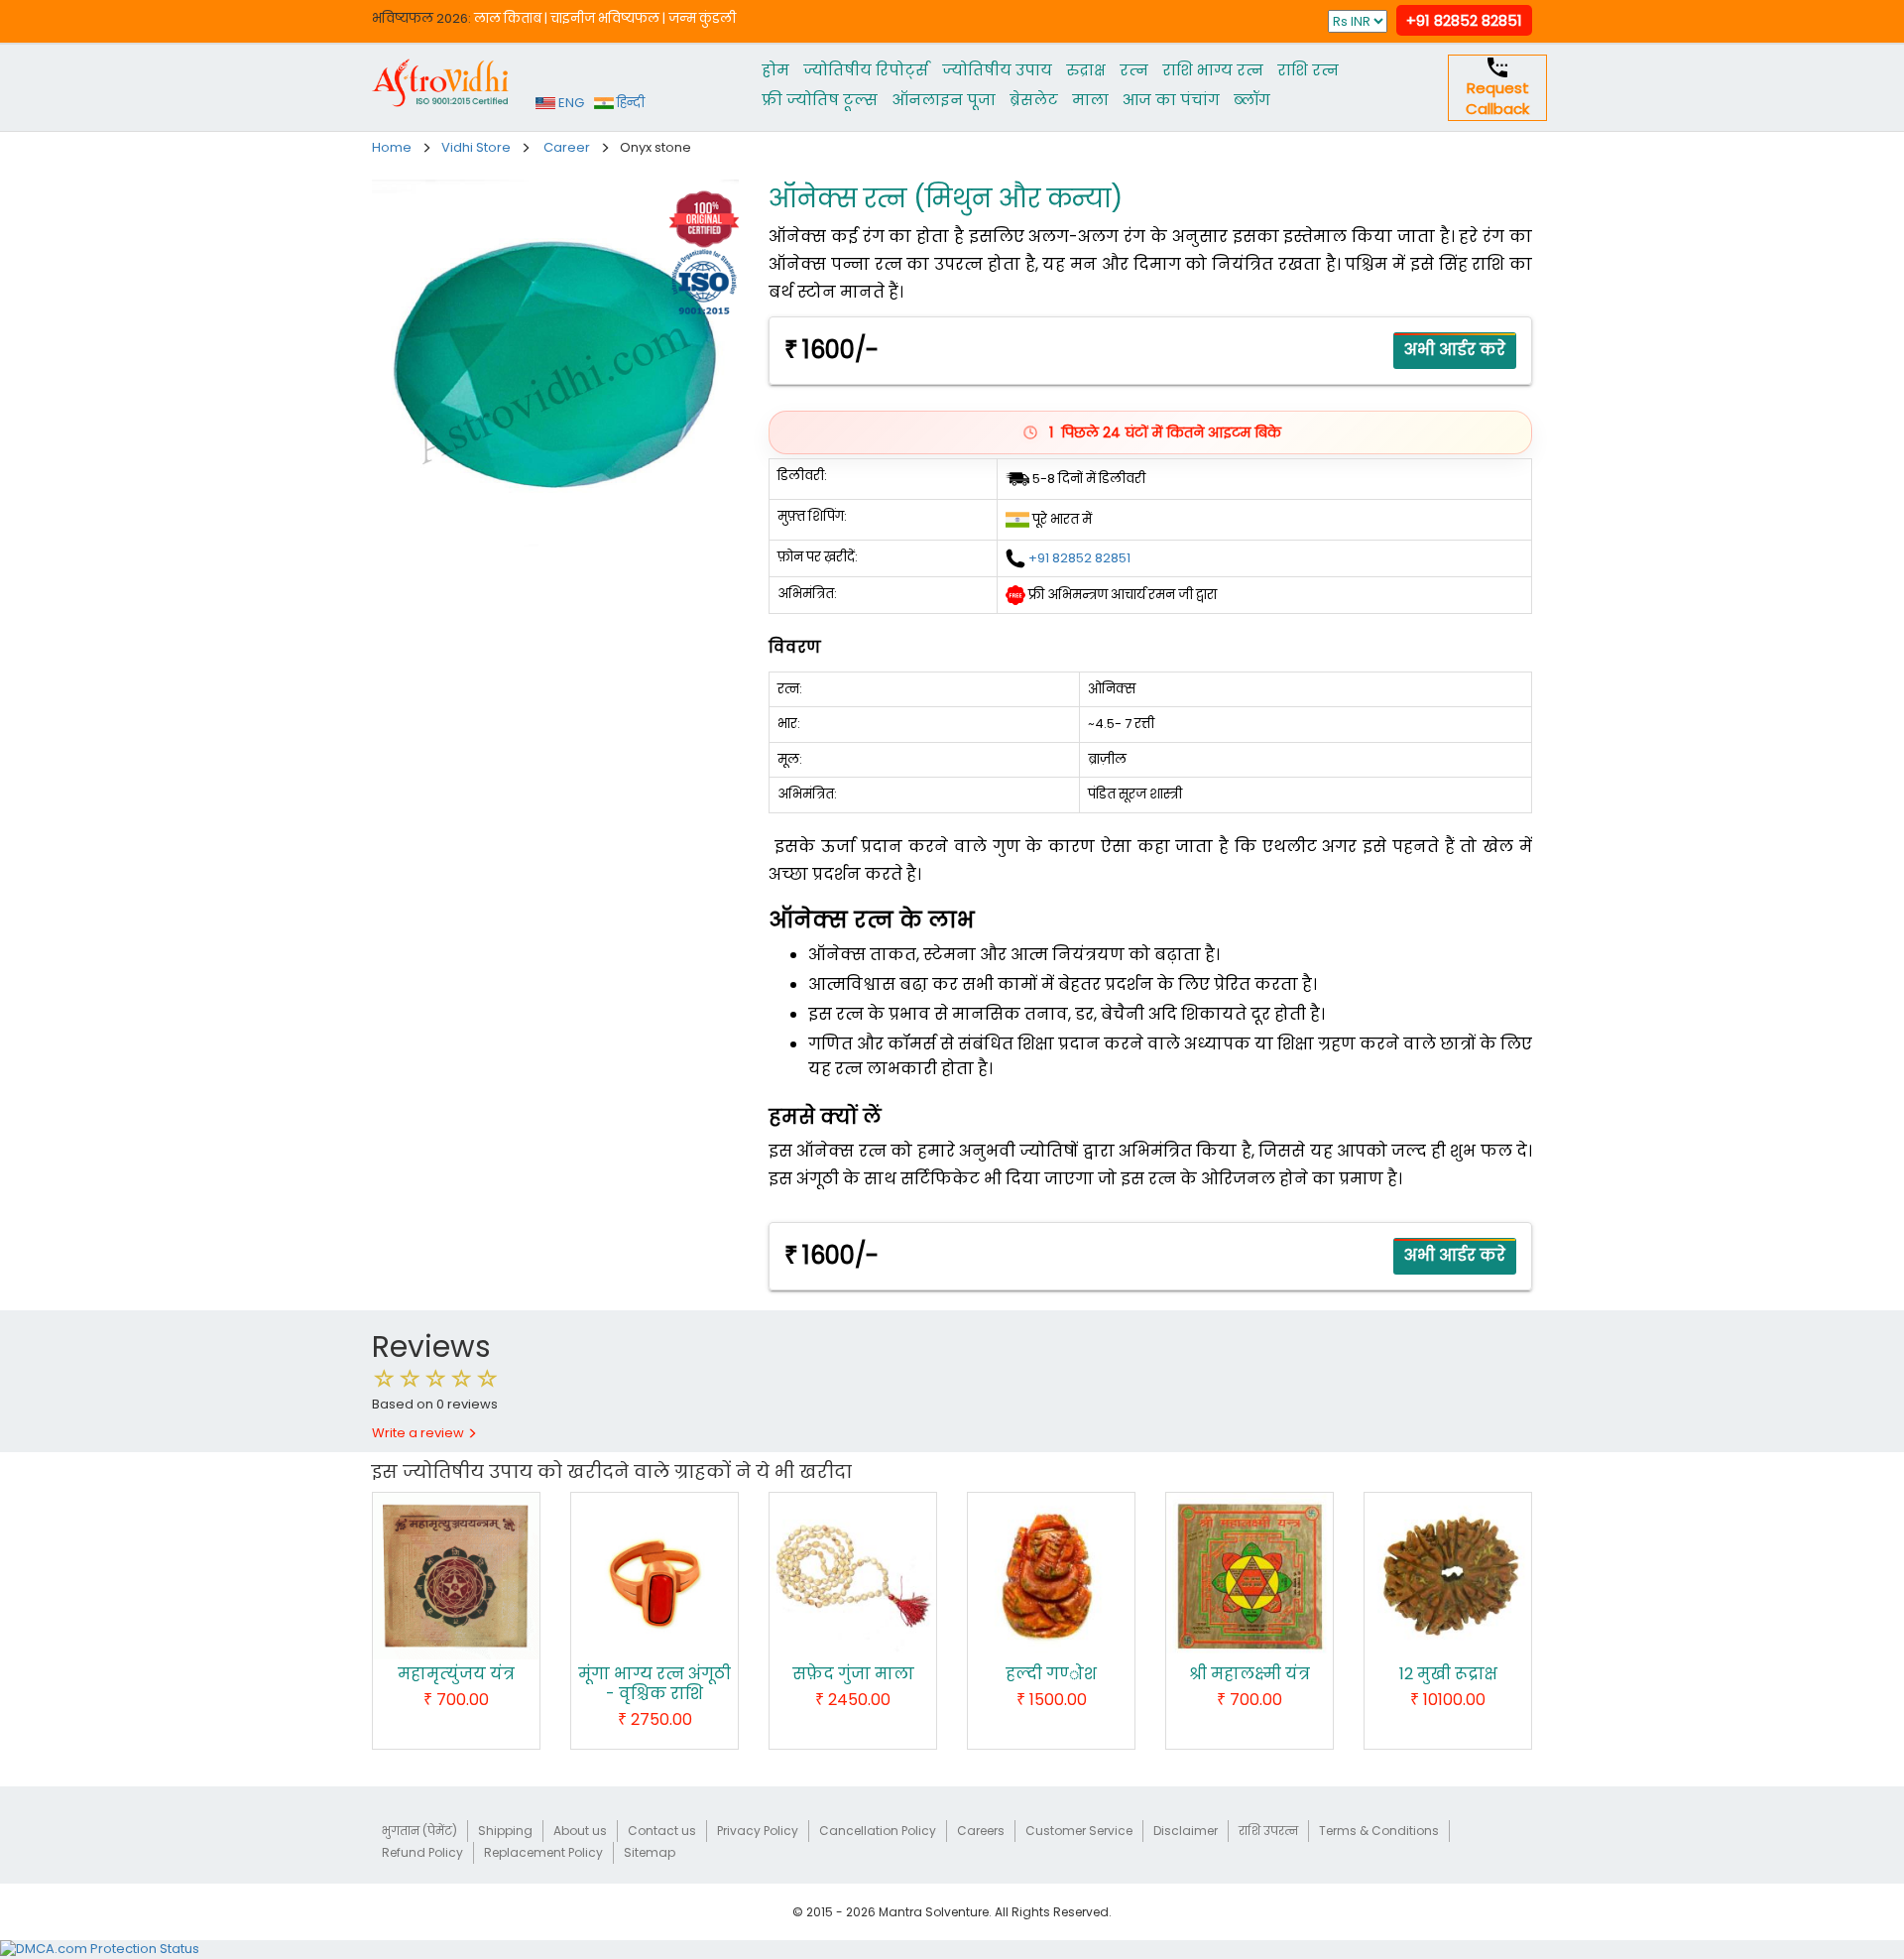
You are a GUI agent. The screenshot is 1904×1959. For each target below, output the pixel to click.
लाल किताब (508, 18)
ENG (570, 103)
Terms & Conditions (1379, 1831)
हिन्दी (629, 103)
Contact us (662, 1831)
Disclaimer (1186, 1831)
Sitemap (650, 1852)
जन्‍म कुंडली (702, 18)
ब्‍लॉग (1252, 100)
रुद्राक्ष (1086, 70)
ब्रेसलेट (1034, 100)
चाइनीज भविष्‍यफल (605, 18)
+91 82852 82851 (1464, 20)
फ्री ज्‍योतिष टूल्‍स (820, 100)
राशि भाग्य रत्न (1213, 70)
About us (580, 1831)
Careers (981, 1831)
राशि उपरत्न (1268, 1831)
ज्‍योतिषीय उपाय (997, 70)
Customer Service (1079, 1831)
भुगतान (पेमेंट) (419, 1831)
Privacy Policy (758, 1831)
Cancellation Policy (878, 1831)
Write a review (419, 1433)
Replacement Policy (543, 1852)
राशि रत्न (1308, 70)
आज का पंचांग (1171, 100)
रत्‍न (1134, 70)
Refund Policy (422, 1852)
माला (1090, 100)
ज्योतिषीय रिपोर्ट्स (866, 70)
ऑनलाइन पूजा (944, 100)
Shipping (505, 1831)
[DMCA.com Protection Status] (100, 1949)
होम (775, 70)
